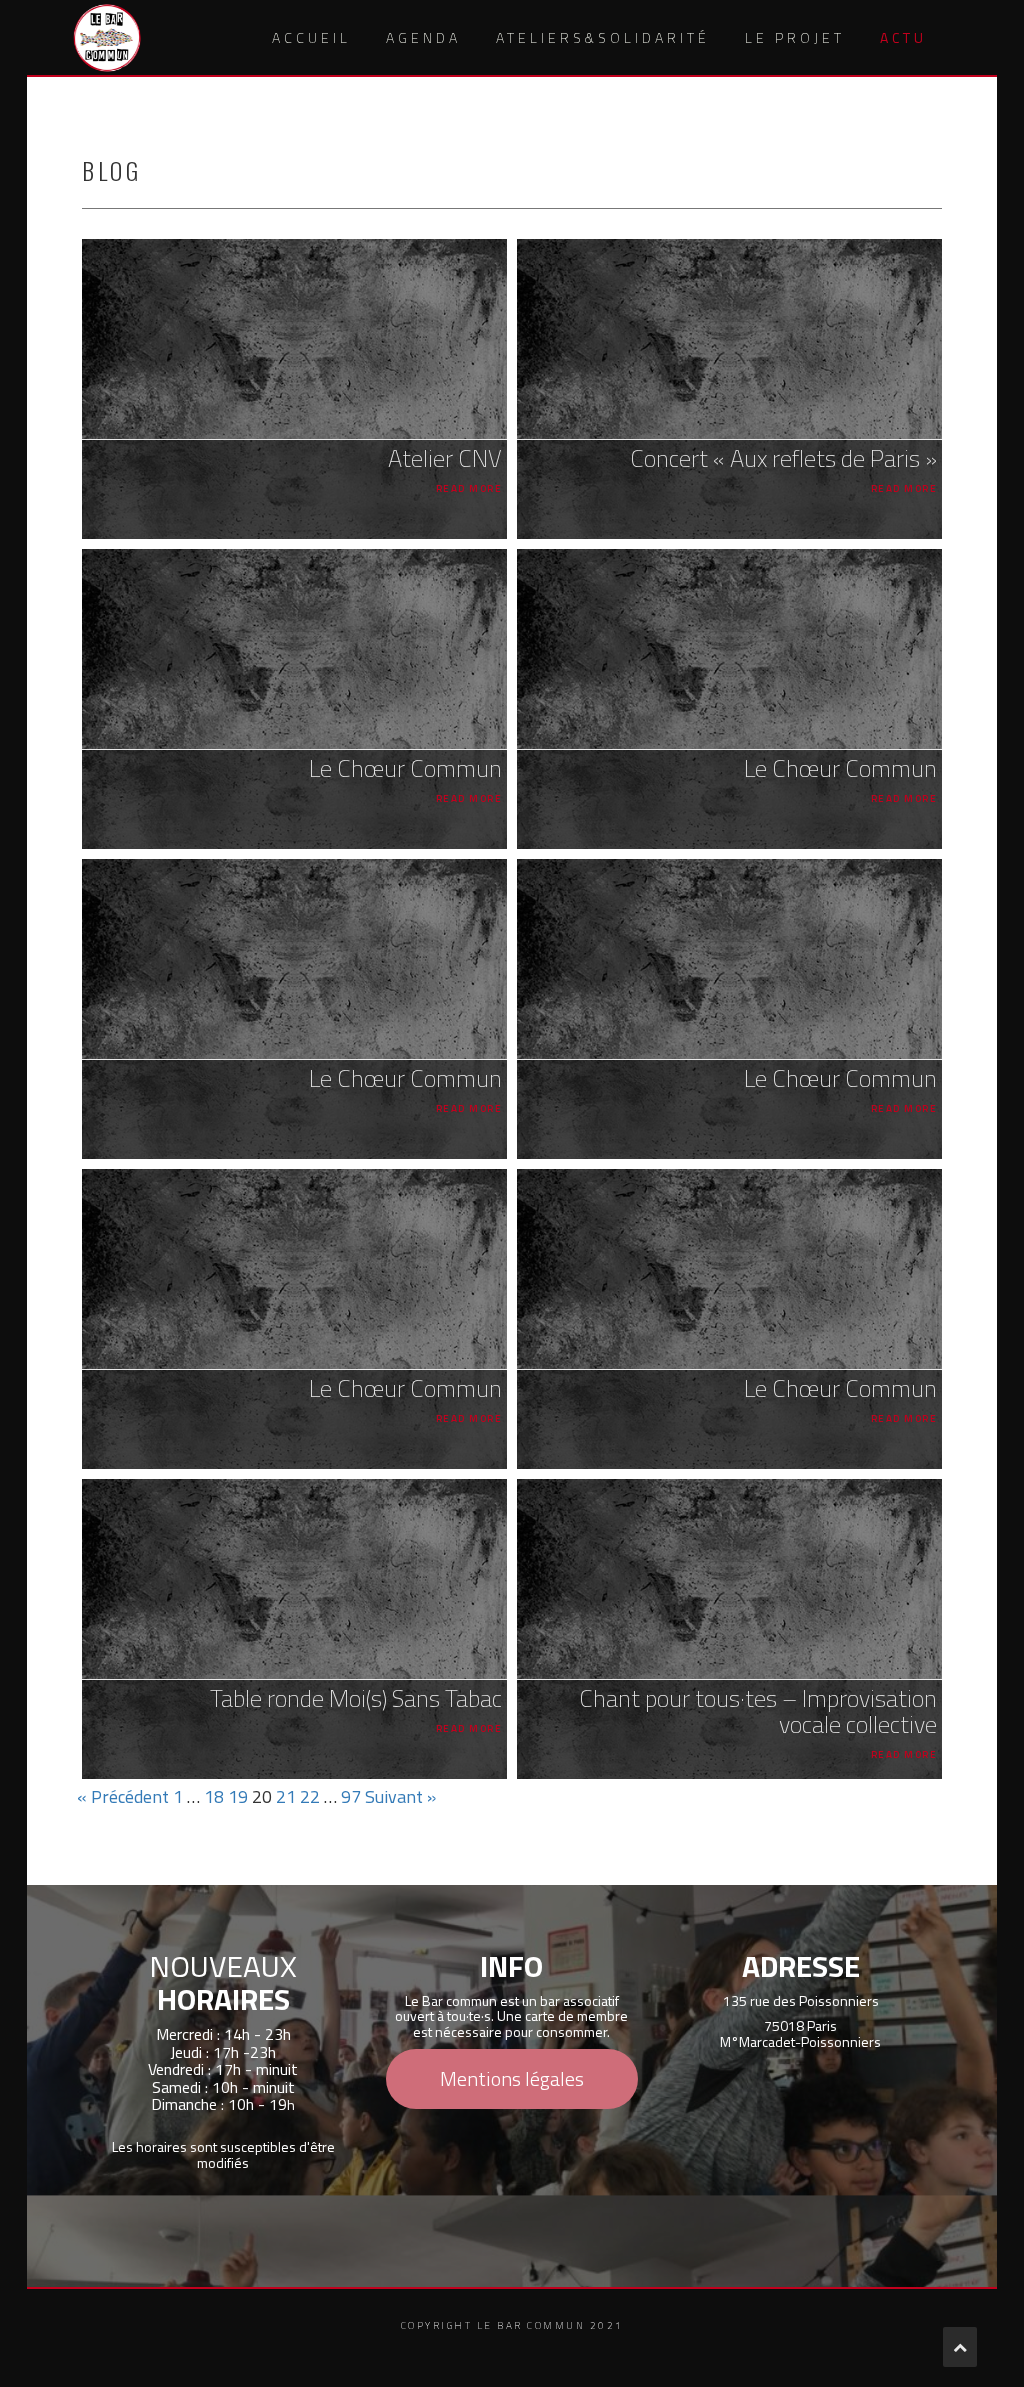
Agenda (423, 37)
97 (351, 1796)
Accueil (311, 37)
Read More (469, 488)
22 (310, 1796)
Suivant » (400, 1796)
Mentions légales (512, 2078)
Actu (903, 37)
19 (238, 1796)
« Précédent (123, 1796)
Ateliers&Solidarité (603, 37)
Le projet (795, 37)
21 (286, 1796)
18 (214, 1796)
